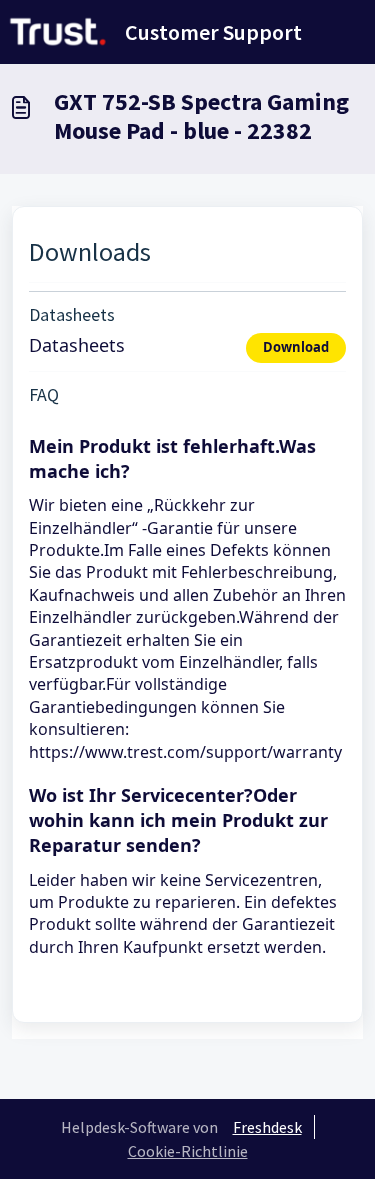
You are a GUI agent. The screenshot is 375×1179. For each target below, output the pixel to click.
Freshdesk (267, 1127)
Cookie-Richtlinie (188, 1151)
